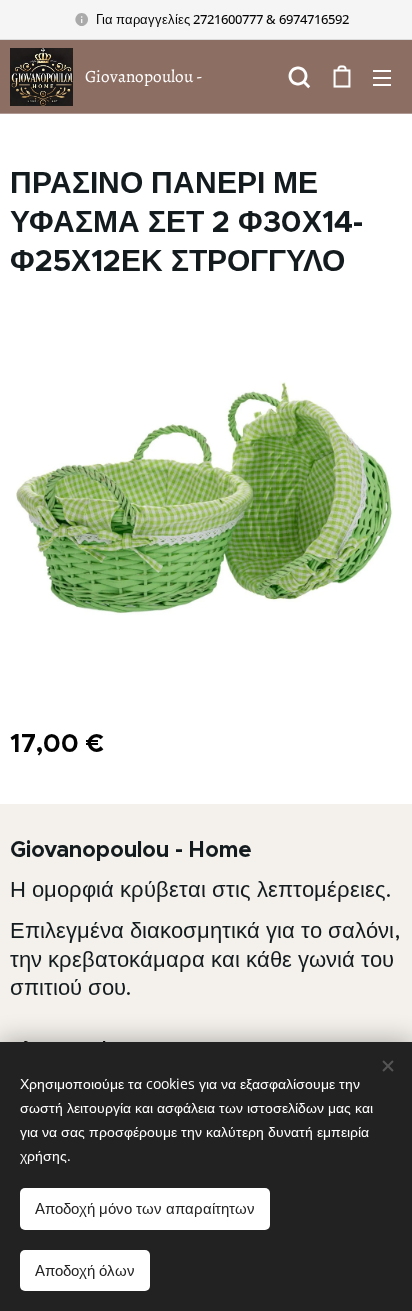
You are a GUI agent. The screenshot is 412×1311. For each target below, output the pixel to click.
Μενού (382, 77)
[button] (299, 77)
